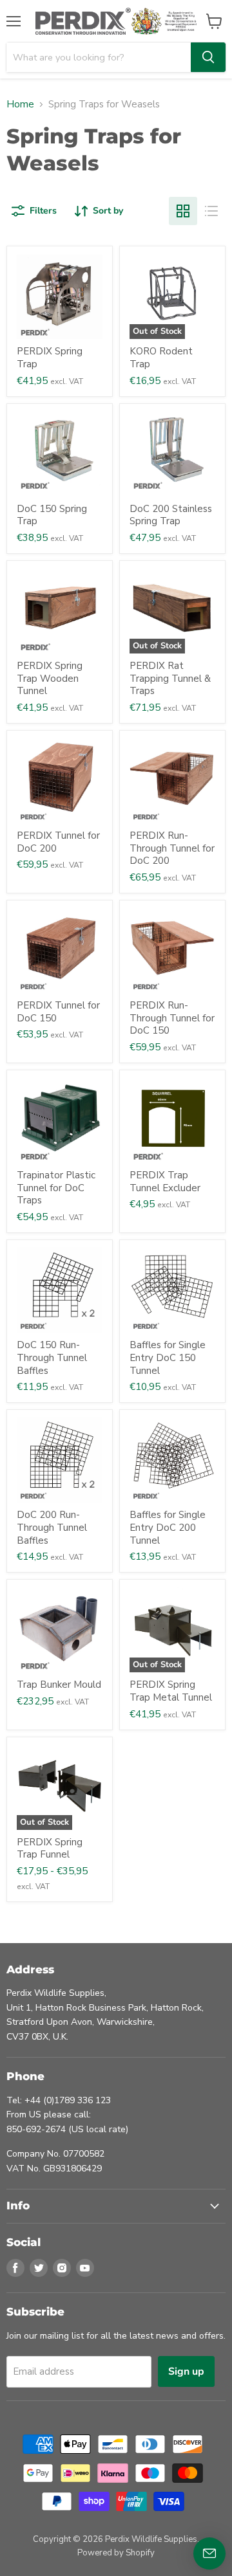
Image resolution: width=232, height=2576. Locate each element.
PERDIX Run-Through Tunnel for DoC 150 (172, 1018)
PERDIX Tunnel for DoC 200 (58, 842)
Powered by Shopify (116, 2553)
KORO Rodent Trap (161, 358)
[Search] (208, 57)
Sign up (186, 2371)
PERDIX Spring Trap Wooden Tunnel (50, 678)
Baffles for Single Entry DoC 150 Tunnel (168, 1357)
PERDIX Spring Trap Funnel (50, 1849)
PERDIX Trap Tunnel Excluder (165, 1182)
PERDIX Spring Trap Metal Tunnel (171, 1691)
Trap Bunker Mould (59, 1685)
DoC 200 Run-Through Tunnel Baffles (52, 1527)
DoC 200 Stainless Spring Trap (171, 515)
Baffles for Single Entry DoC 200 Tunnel (168, 1527)
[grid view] (183, 211)
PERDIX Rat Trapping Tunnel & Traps (170, 678)
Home (20, 105)
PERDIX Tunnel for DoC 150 (58, 1012)
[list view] (211, 211)
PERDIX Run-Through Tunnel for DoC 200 (172, 848)
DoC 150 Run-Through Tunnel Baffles (52, 1357)
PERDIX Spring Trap (50, 358)
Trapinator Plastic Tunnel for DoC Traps (56, 1188)
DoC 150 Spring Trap (52, 515)
